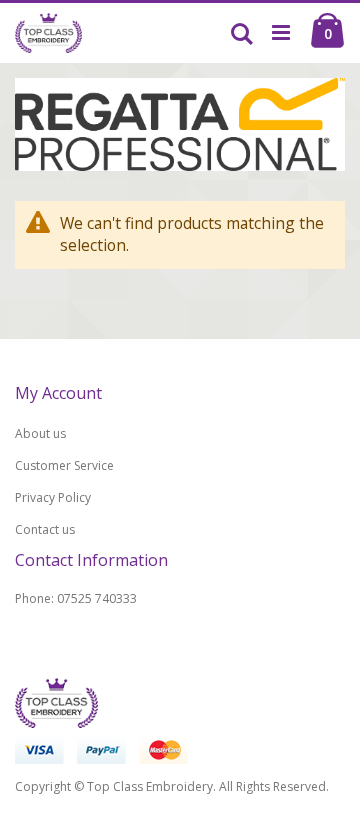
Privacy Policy (53, 497)
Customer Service (64, 465)
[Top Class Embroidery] (48, 33)
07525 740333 (97, 598)
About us (40, 433)
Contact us (45, 529)
